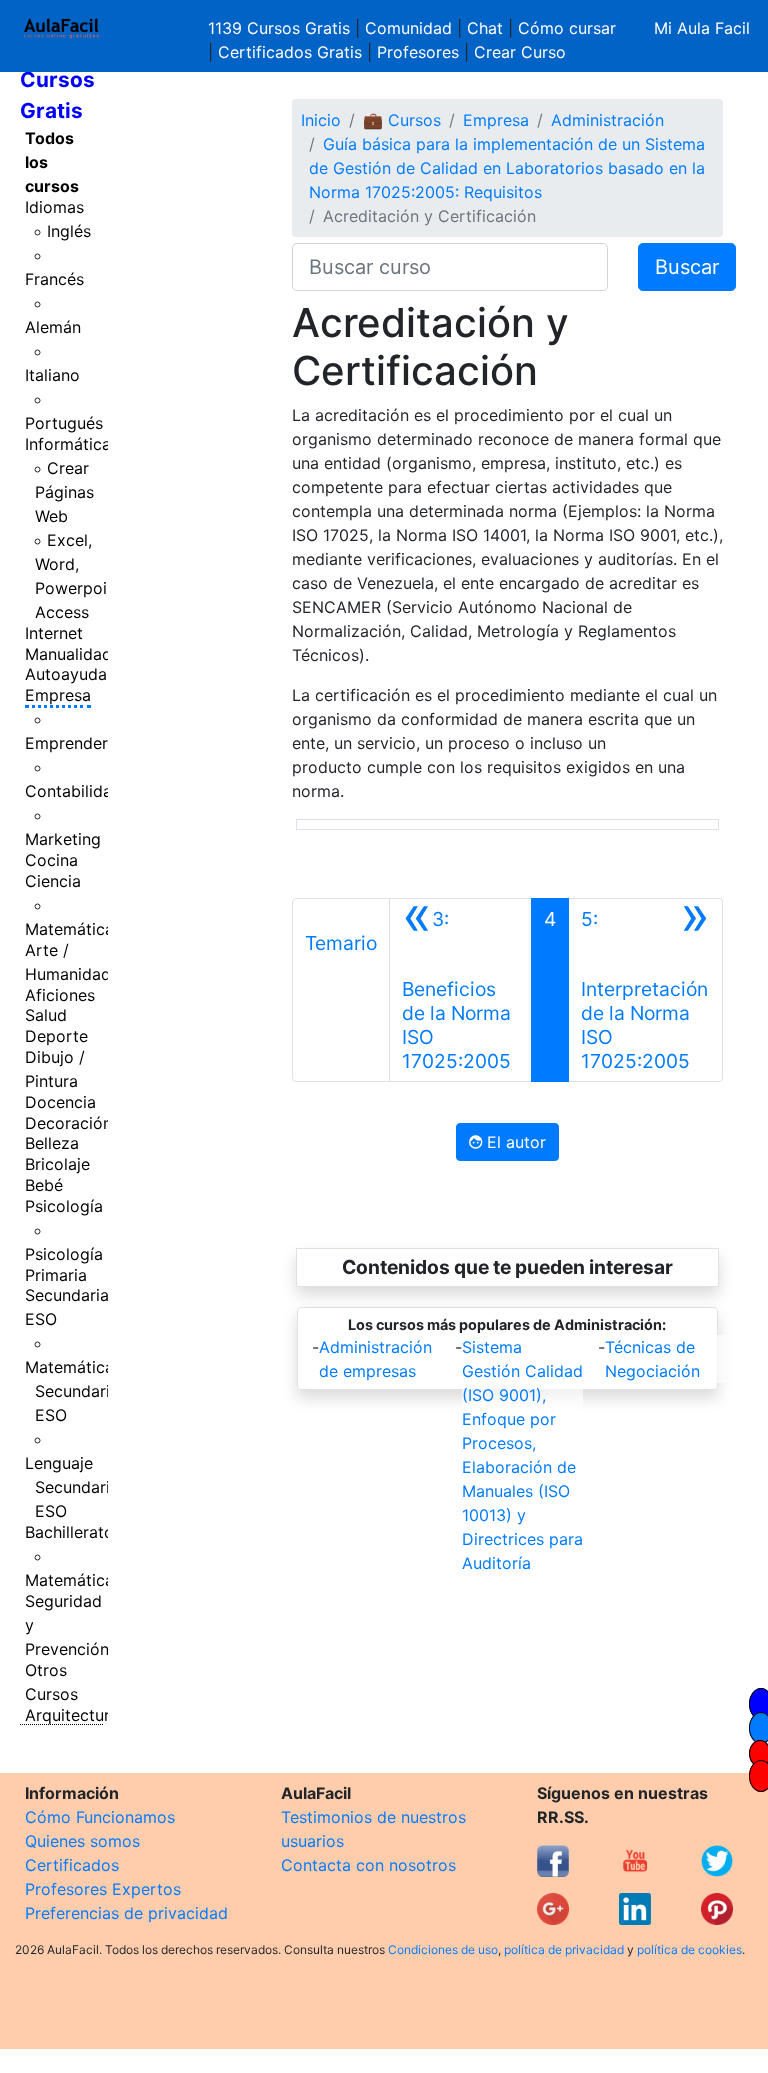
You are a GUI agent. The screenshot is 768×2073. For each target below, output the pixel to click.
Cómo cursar (567, 28)
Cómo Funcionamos (100, 1817)
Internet (54, 633)
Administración (607, 120)
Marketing (63, 839)
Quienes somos (82, 1841)
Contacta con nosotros (368, 1865)
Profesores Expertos (103, 1889)
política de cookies (689, 1949)
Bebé (44, 1185)
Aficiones (60, 995)
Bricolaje (57, 1164)
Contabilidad (73, 791)
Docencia (60, 1102)
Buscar (687, 267)
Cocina (51, 860)
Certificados (72, 1865)
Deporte (56, 1036)
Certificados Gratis (290, 52)
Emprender (66, 743)
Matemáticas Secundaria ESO (73, 1391)
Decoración (68, 1123)
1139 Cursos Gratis (281, 28)
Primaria (56, 1275)
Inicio (321, 120)
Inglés (69, 231)
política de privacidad (564, 1949)
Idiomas (54, 207)
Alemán (53, 327)
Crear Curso (520, 52)
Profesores (418, 52)
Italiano (52, 375)
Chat (485, 28)
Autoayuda (66, 674)
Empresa (58, 695)
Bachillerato (69, 1532)
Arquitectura (72, 1715)
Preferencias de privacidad (126, 1913)
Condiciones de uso (443, 1949)
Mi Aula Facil (702, 28)
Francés (54, 279)
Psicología (64, 1206)
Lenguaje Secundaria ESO (72, 1487)
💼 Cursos (402, 120)
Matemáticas (73, 929)
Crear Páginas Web (64, 492)
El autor (514, 1142)
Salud (46, 1015)
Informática (68, 444)
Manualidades (77, 654)
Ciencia (53, 881)
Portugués (64, 423)
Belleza (52, 1143)
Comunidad (408, 28)
